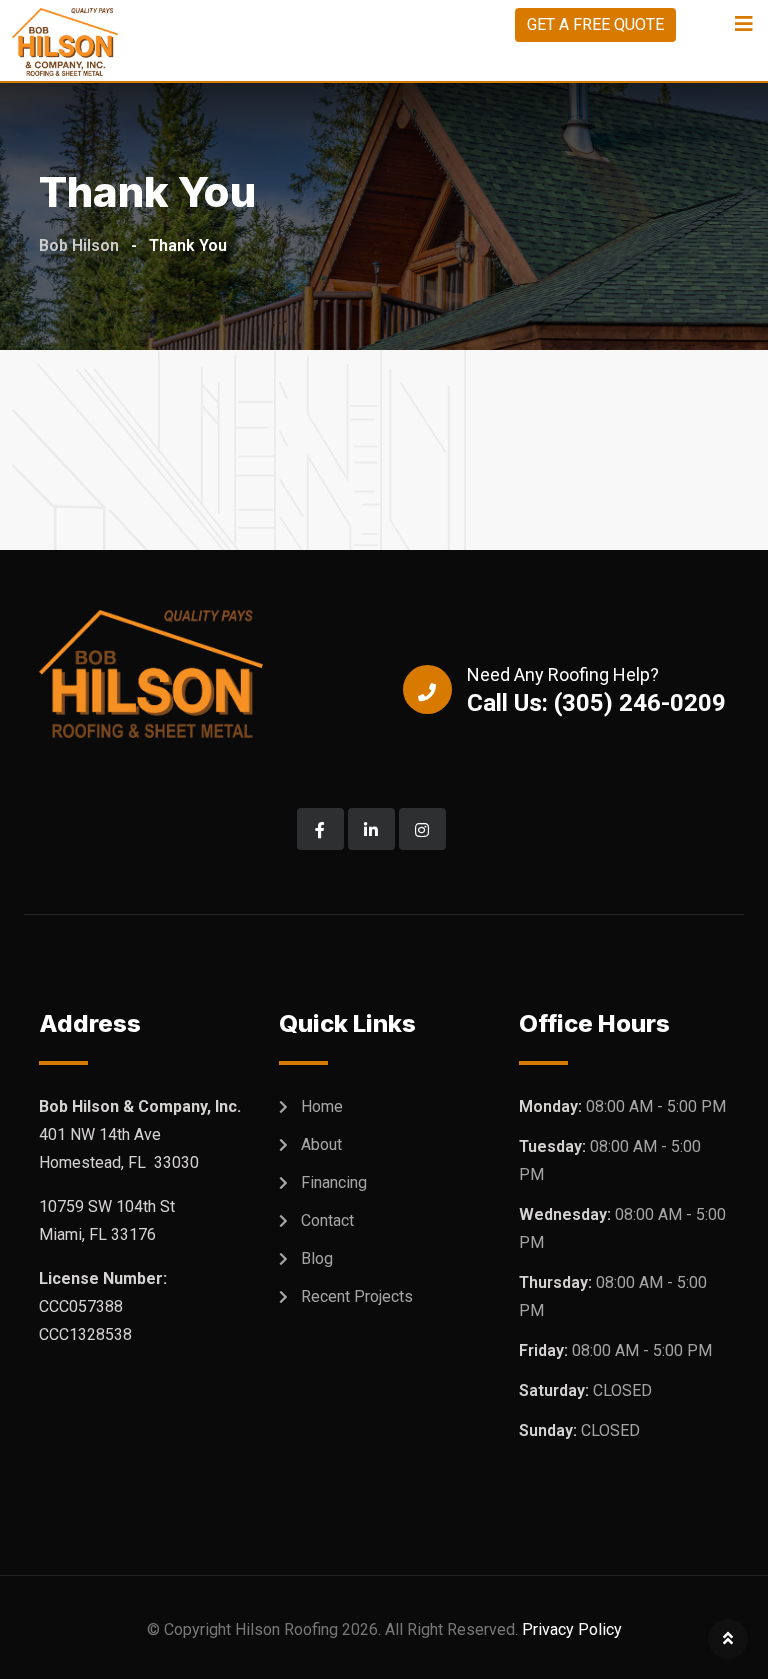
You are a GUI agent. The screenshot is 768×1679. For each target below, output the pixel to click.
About (321, 1144)
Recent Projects (357, 1296)
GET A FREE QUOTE (595, 24)
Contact (327, 1220)
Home (322, 1106)
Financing (334, 1182)
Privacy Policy (572, 1629)
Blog (317, 1258)
